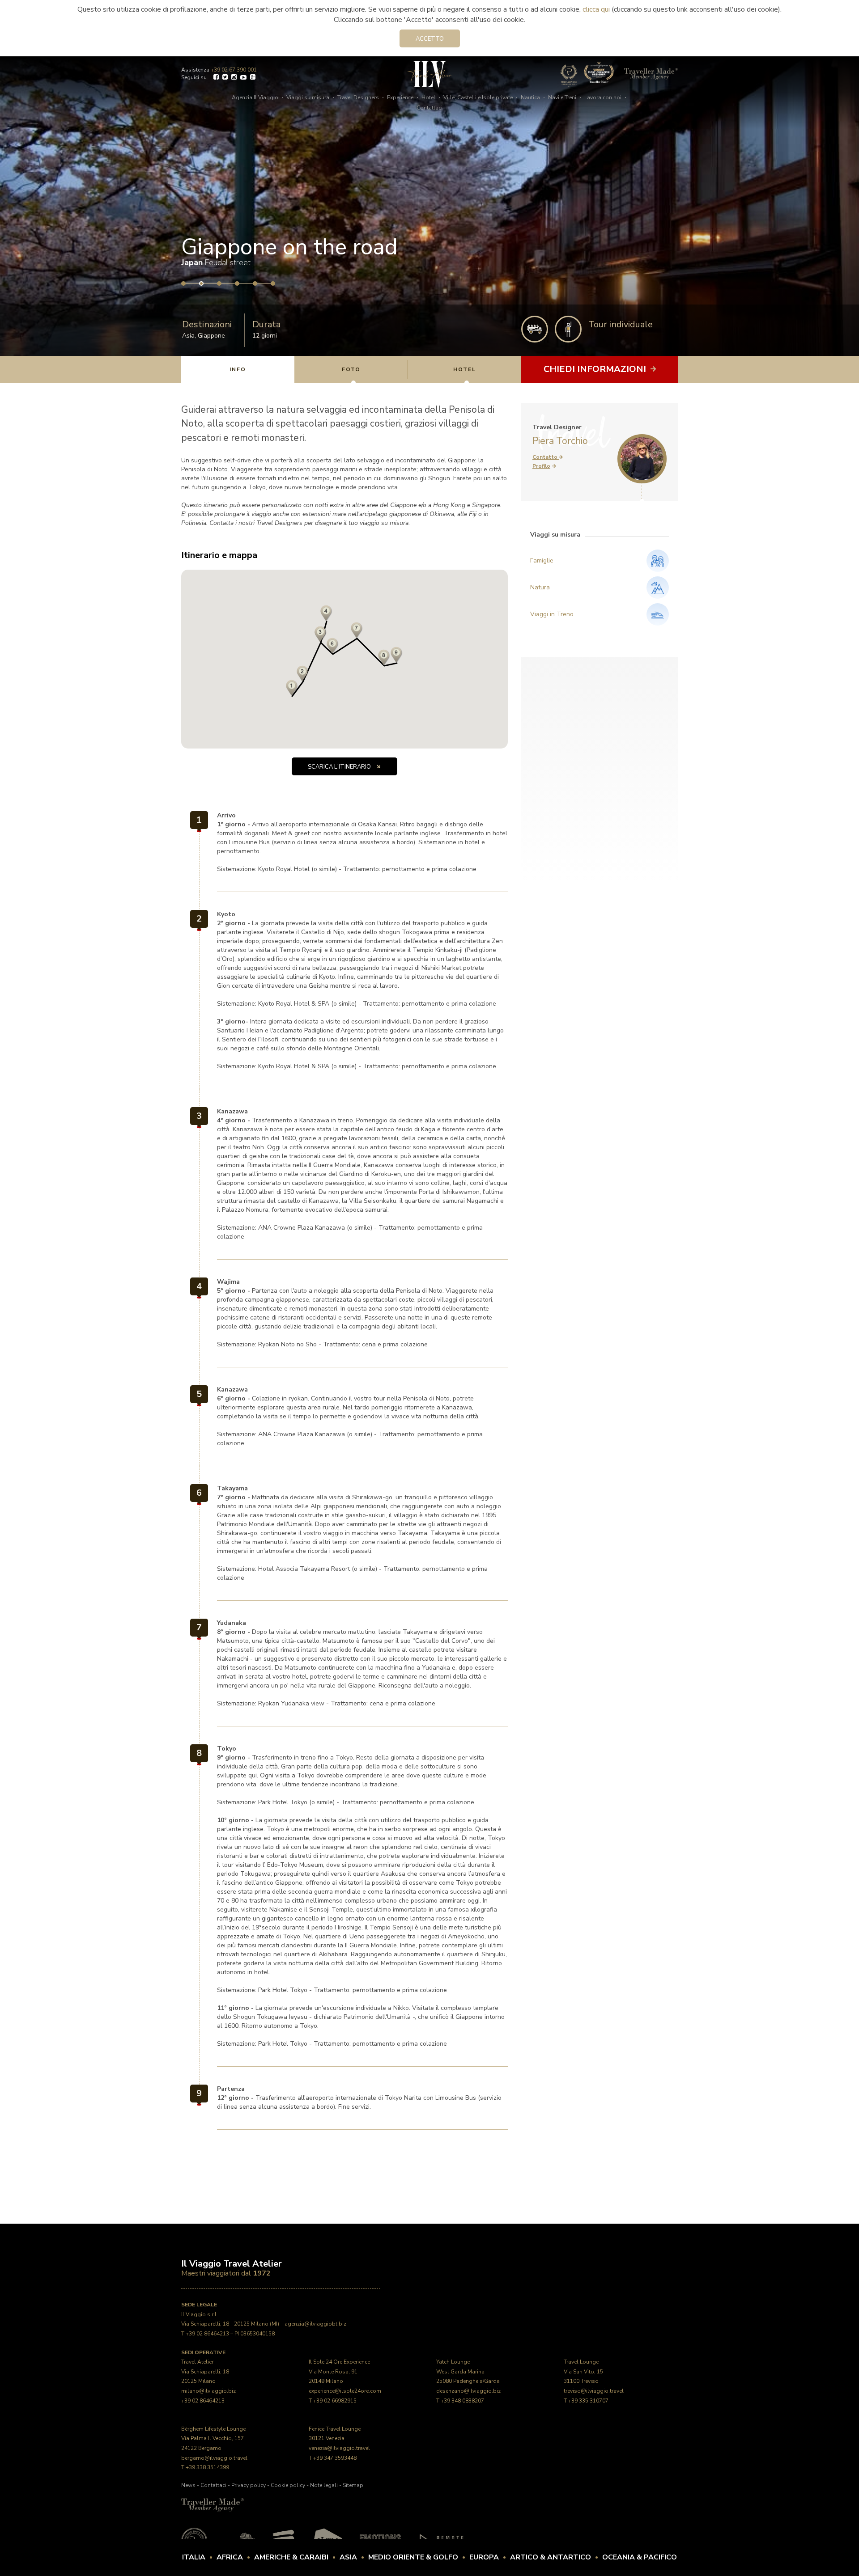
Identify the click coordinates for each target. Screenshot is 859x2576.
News (188, 2485)
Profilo (541, 466)
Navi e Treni (562, 97)
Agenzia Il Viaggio (255, 97)
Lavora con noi (603, 97)
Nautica (530, 97)
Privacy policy (249, 2485)
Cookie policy (288, 2485)
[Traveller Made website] (213, 2505)
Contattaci (429, 108)
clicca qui (596, 9)
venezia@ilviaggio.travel (339, 2448)
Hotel (428, 97)
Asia (188, 336)
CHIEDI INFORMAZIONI (596, 369)
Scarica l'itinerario (340, 767)
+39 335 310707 (588, 2401)
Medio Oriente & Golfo (413, 2557)
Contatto (546, 457)
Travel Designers (358, 97)
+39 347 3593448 (335, 2458)
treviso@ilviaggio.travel (594, 2391)
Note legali (324, 2485)
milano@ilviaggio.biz (208, 2391)
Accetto (430, 39)
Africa (230, 2557)
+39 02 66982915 (335, 2401)
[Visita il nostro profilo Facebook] (216, 78)
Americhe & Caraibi (291, 2557)
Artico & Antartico (551, 2557)
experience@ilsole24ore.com (345, 2391)
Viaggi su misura (308, 97)
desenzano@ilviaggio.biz (468, 2391)
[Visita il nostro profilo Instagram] (234, 78)
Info (238, 369)
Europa (484, 2557)
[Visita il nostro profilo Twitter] (225, 78)
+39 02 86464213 (207, 2334)
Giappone (211, 336)
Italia (194, 2557)
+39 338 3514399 (207, 2467)
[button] (333, 646)
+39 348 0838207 (462, 2401)
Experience (400, 97)
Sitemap (353, 2485)
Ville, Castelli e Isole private (478, 97)
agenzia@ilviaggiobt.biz (315, 2324)
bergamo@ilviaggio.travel (214, 2458)
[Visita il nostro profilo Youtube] (243, 78)
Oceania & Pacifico (640, 2557)
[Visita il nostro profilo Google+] (253, 78)
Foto (351, 369)
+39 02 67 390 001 (234, 70)
